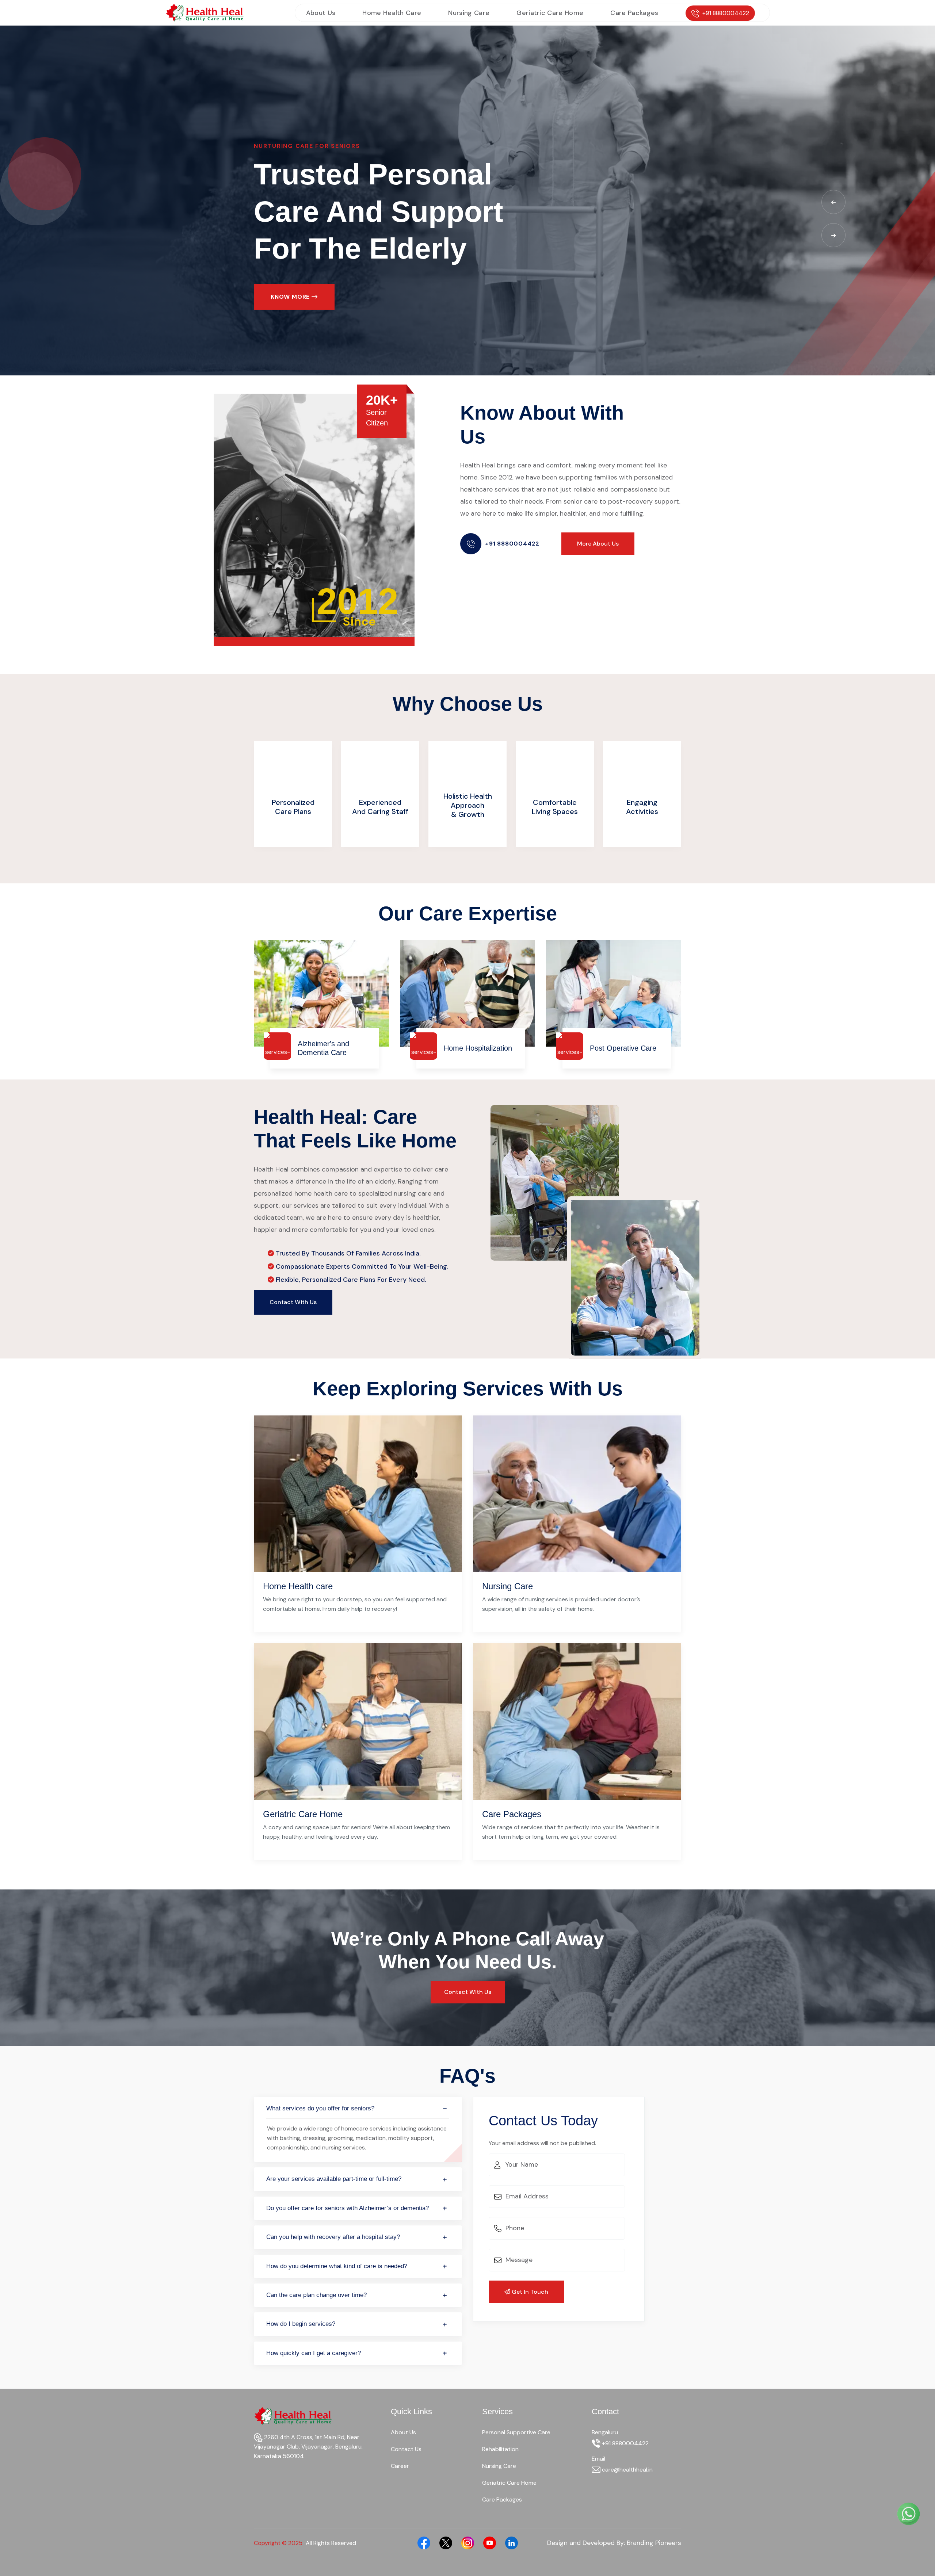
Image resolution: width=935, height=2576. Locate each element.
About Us (321, 13)
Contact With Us (293, 1302)
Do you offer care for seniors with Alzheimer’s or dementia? (348, 2208)
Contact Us (406, 2449)
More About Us (598, 544)
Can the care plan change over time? (316, 2295)
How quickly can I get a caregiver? (314, 2353)
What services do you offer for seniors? (320, 2108)
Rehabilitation (500, 2449)
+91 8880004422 (726, 13)
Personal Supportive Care (516, 2432)
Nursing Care (469, 13)
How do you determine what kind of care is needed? (337, 2266)
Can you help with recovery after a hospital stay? (333, 2237)
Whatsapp (878, 2514)
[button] (833, 202)
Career (400, 2466)
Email (598, 2459)
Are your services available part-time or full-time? (334, 2179)
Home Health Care (392, 13)
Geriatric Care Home (550, 13)
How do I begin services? (301, 2324)
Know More (291, 297)
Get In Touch (529, 2292)
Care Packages (634, 13)
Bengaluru (605, 2432)
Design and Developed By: (614, 2543)
